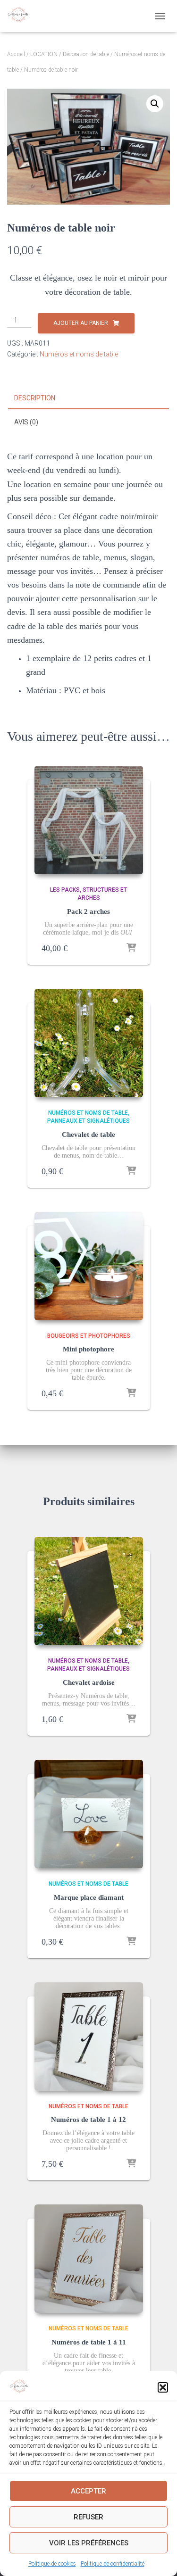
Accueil (16, 54)
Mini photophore (88, 1349)
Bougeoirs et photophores (89, 1336)
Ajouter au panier (81, 323)
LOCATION (44, 54)
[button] (163, 2387)
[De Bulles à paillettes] (21, 16)
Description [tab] (35, 398)
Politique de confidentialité (113, 2564)
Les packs (65, 890)
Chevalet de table (88, 1135)
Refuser (88, 2517)
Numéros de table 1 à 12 (88, 2120)
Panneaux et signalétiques (88, 1121)
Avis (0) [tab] (26, 422)
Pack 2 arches (88, 911)
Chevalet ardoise (89, 1682)
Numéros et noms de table (79, 354)
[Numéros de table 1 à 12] (89, 2037)
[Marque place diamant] (89, 1814)
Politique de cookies (52, 2564)
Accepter (88, 2491)
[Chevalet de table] (89, 1043)
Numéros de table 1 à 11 (89, 2342)
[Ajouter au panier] (131, 948)
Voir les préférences (89, 2543)
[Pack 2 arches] (89, 820)
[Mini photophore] (89, 1266)
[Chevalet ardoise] (89, 1591)
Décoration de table (86, 54)
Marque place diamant (89, 1897)
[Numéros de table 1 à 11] (89, 2259)
